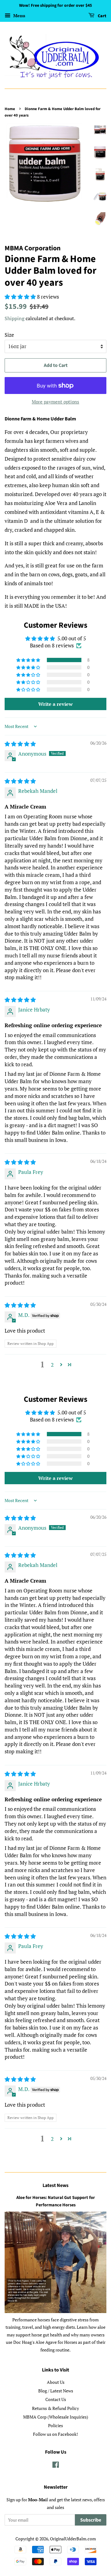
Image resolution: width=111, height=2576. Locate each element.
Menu (19, 16)
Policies (55, 2425)
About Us (56, 2382)
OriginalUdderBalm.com (73, 2539)
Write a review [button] (55, 704)
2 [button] (52, 1365)
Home (10, 109)
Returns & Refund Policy (55, 2408)
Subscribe (91, 2520)
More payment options (55, 402)
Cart (102, 16)
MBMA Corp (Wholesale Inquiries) (56, 2417)
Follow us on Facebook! (55, 2434)
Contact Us (56, 2399)
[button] (29, 660)
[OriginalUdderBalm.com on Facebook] (56, 2466)
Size (9, 335)
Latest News (55, 2185)
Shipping (14, 318)
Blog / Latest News (56, 2391)
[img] (20, 744)
